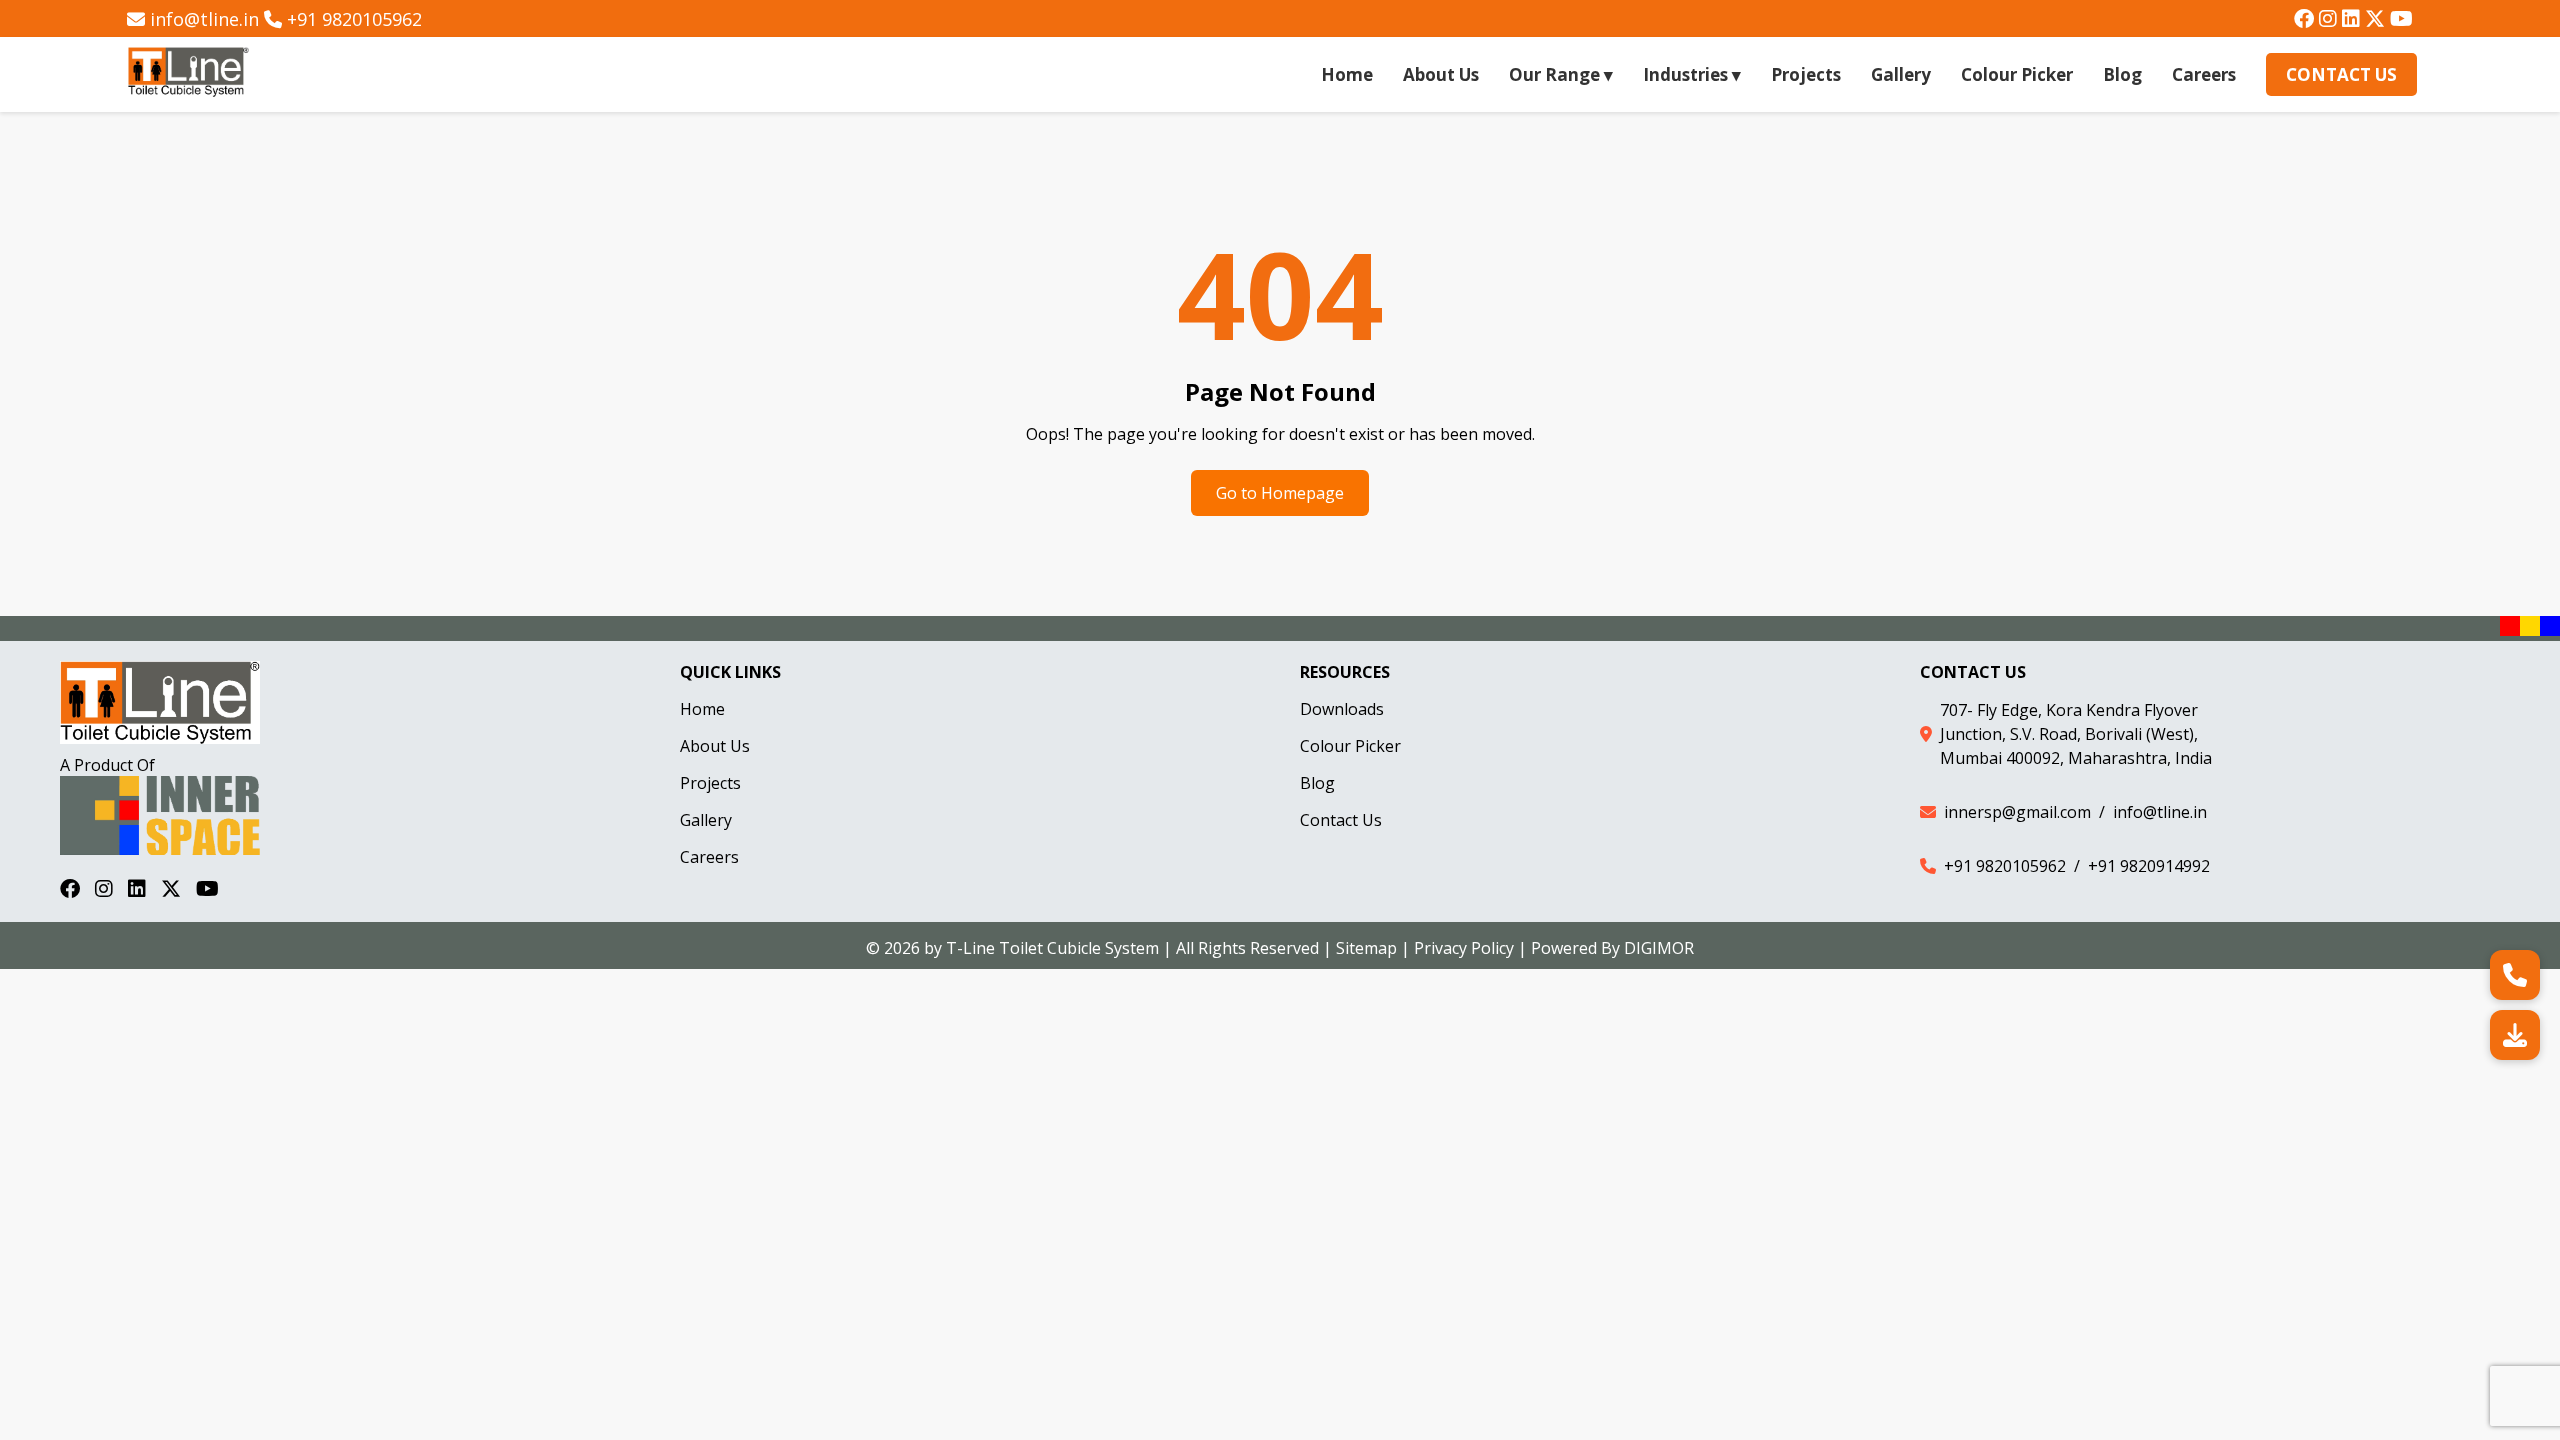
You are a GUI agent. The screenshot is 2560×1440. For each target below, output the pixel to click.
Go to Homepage (1280, 493)
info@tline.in (204, 19)
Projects (1806, 74)
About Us (1441, 74)
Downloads (1342, 709)
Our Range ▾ (1561, 74)
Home (1347, 74)
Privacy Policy (1464, 948)
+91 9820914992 (2149, 866)
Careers (2204, 74)
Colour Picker (2017, 74)
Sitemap (1366, 948)
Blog (2122, 74)
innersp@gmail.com (2017, 812)
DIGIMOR (1659, 948)
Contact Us (2341, 74)
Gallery (1901, 74)
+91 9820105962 (354, 19)
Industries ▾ (1692, 74)
